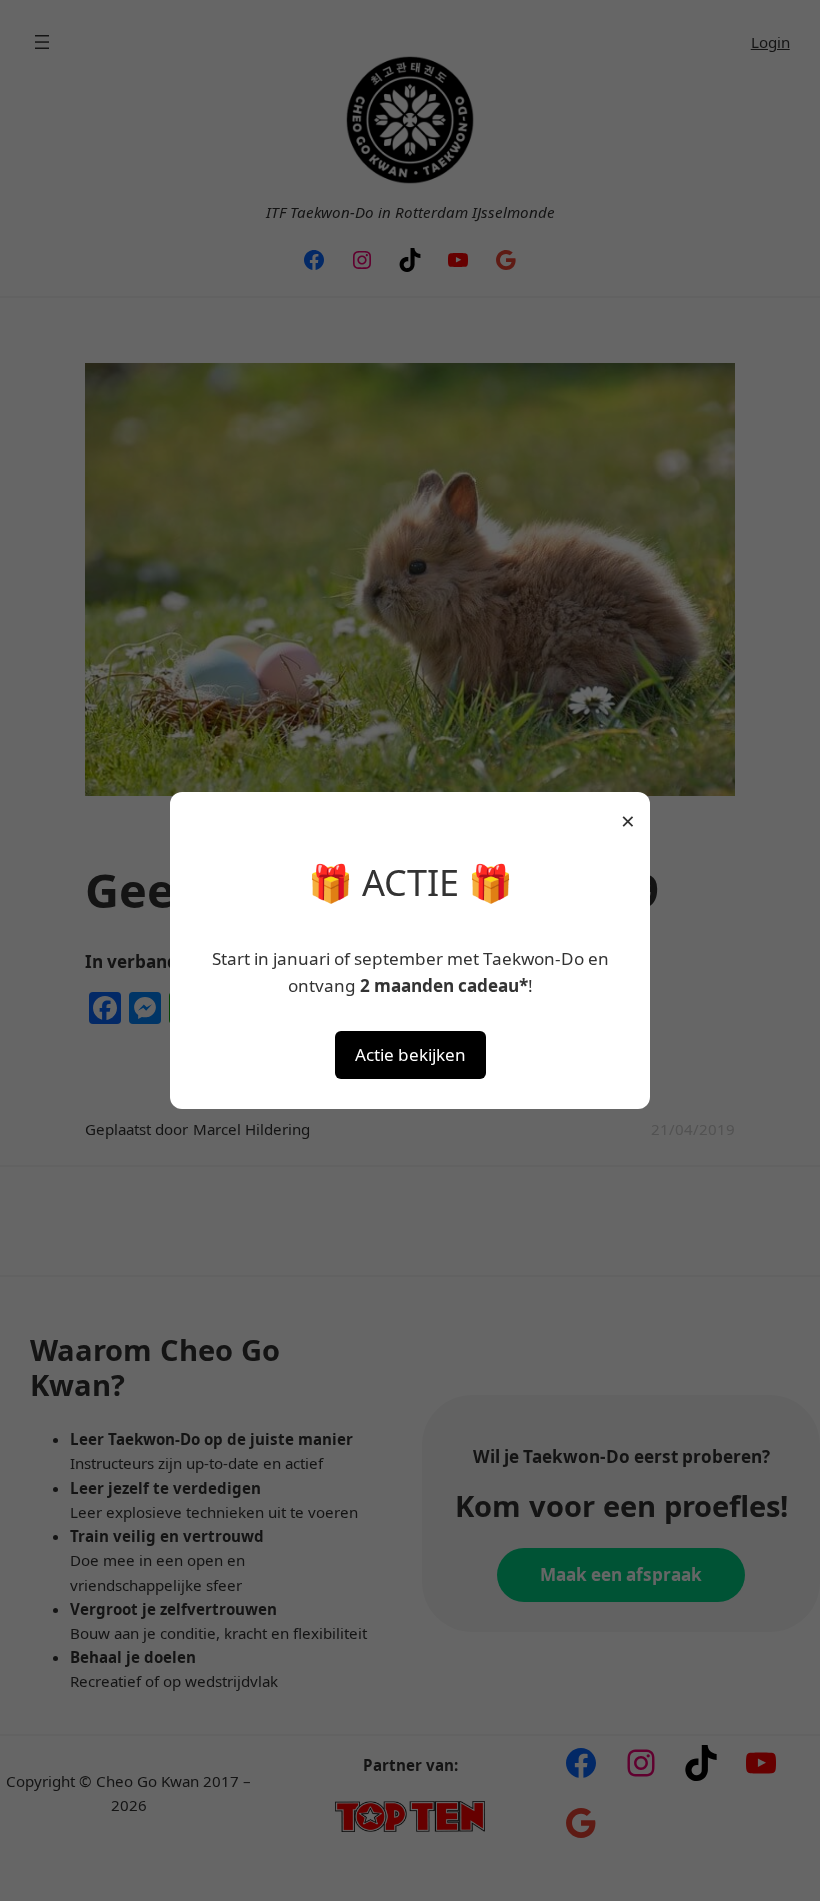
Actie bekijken (410, 1054)
